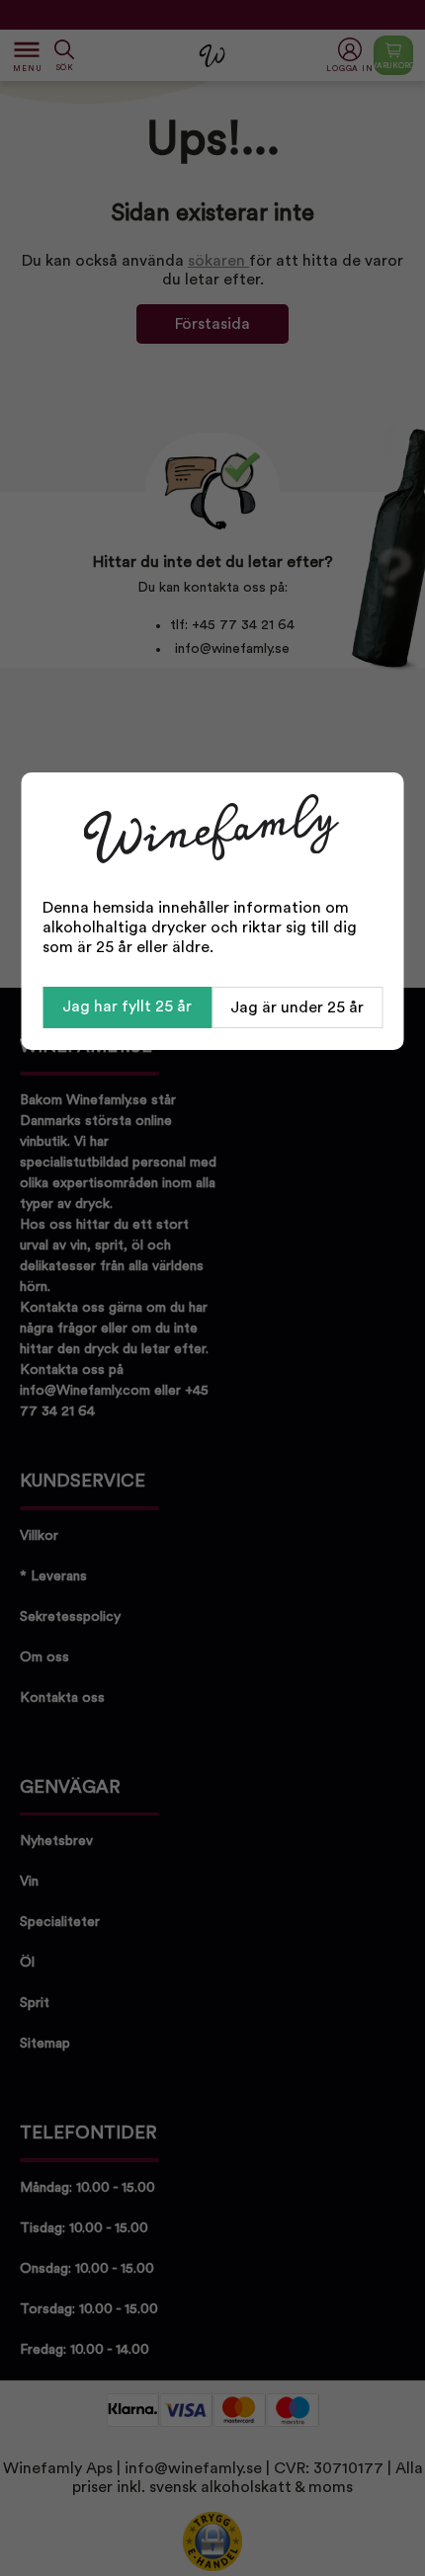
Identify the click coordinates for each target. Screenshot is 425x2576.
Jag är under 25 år (297, 1007)
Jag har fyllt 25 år (127, 1006)
